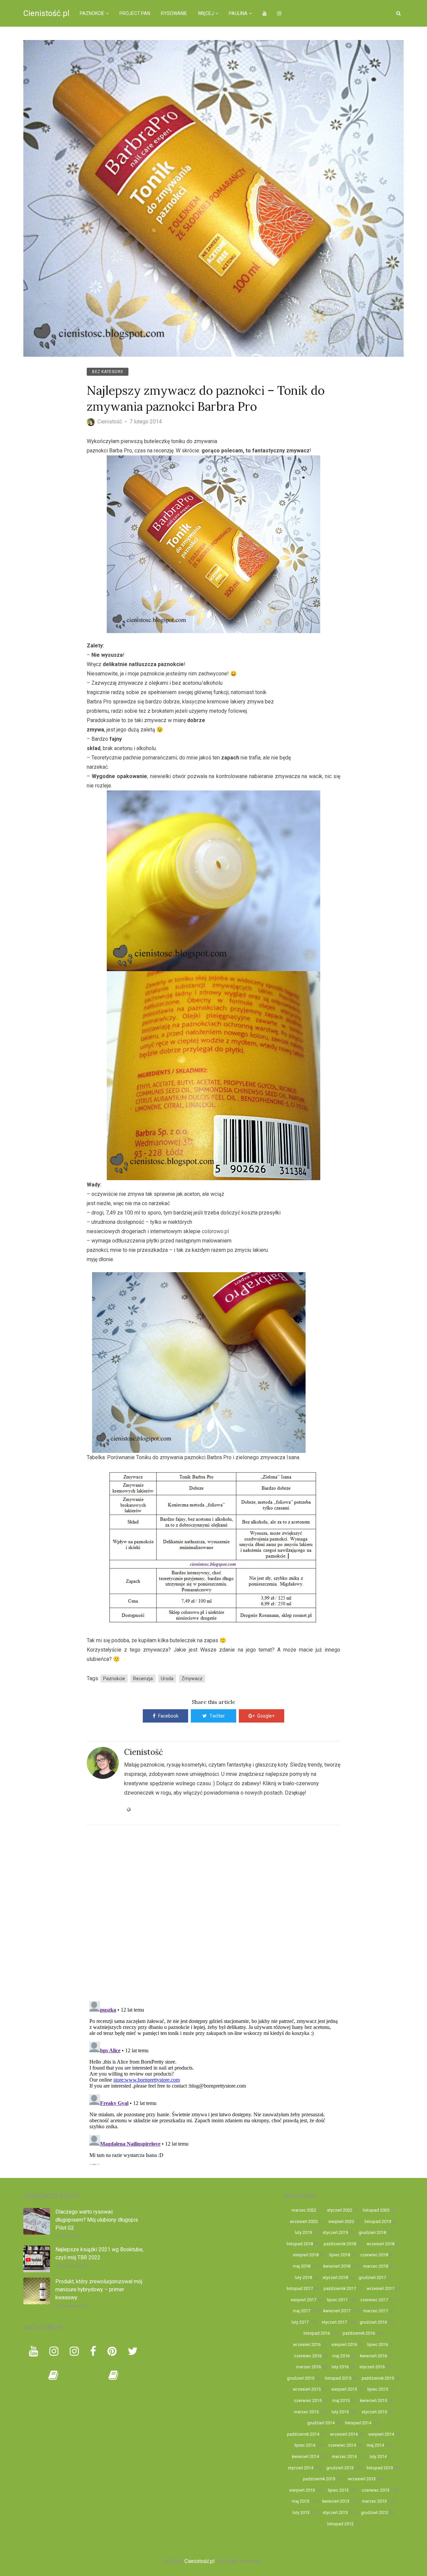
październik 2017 (340, 2288)
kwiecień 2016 (373, 2356)
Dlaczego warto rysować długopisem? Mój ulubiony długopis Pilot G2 (97, 2220)
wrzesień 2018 (380, 2244)
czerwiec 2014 (342, 2445)
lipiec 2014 (305, 2445)
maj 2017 (302, 2311)
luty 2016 (340, 2367)
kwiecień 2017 (337, 2311)
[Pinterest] (112, 2351)
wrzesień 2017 (380, 2288)
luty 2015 (340, 2412)
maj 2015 (341, 2400)
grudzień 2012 (375, 2512)
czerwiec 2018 (374, 2255)
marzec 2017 (376, 2311)
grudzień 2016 (373, 2322)
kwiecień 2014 (305, 2456)
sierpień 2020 (341, 2221)
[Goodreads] (53, 2375)
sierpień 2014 (381, 2434)
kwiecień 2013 (336, 2501)
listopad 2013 (380, 2468)
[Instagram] (54, 2351)
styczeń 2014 (301, 2468)
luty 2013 (301, 2512)
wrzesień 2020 (304, 2221)
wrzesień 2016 (307, 2344)
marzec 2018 (376, 2266)
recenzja (143, 1679)
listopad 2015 (338, 2378)
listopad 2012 (340, 2524)
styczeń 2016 (372, 2367)
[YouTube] (34, 2351)
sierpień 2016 (344, 2344)
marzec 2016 (309, 2367)
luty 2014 (378, 2456)
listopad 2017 (300, 2288)
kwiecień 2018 (337, 2266)
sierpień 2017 (303, 2300)
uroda (167, 1679)
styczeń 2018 (335, 2277)
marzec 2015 (306, 2412)
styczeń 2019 (335, 2232)
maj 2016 (341, 2356)
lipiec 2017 (337, 2300)
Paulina (238, 13)
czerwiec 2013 (375, 2490)
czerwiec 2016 (308, 2356)
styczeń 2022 (340, 2210)
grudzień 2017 (372, 2277)
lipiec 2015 (378, 2389)
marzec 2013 (374, 2501)
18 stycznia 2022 (71, 2266)
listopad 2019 (378, 2221)
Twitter (217, 1716)
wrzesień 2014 (344, 2434)
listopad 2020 (376, 2210)
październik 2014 (303, 2434)
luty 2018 (303, 2277)
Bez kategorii (108, 372)
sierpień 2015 (344, 2389)
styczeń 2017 (334, 2322)
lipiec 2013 (338, 2490)
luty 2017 (300, 2322)
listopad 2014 (358, 2423)
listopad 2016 (317, 2333)
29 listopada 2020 (72, 2306)
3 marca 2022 (68, 2236)
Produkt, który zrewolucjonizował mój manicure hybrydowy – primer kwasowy (99, 2289)
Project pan (135, 13)
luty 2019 (303, 2232)
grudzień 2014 (321, 2423)
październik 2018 (340, 2244)
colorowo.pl (215, 1231)
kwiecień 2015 (373, 2400)
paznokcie (114, 1679)
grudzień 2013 (340, 2468)
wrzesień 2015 (307, 2389)
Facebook (168, 1716)
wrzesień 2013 (362, 2479)
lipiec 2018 (340, 2255)
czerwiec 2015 (308, 2400)
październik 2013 (319, 2479)
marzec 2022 (304, 2210)
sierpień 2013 (302, 2490)
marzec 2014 (344, 2456)
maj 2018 (302, 2266)
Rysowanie (174, 13)
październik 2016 (359, 2333)
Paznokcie (92, 13)
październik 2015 (378, 2378)
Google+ (266, 1716)
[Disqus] (213, 1909)
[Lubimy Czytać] (113, 2375)
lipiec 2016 (378, 2344)
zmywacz (192, 1679)
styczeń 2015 (374, 2412)
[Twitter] (133, 2351)
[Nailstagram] (74, 2351)
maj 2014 (375, 2445)
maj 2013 (301, 2501)
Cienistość (144, 1752)
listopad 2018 (300, 2244)
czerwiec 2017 (374, 2300)
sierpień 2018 (306, 2255)
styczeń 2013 (335, 2512)
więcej (206, 13)
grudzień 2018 (372, 2232)
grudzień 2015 (301, 2378)
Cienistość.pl (46, 13)
